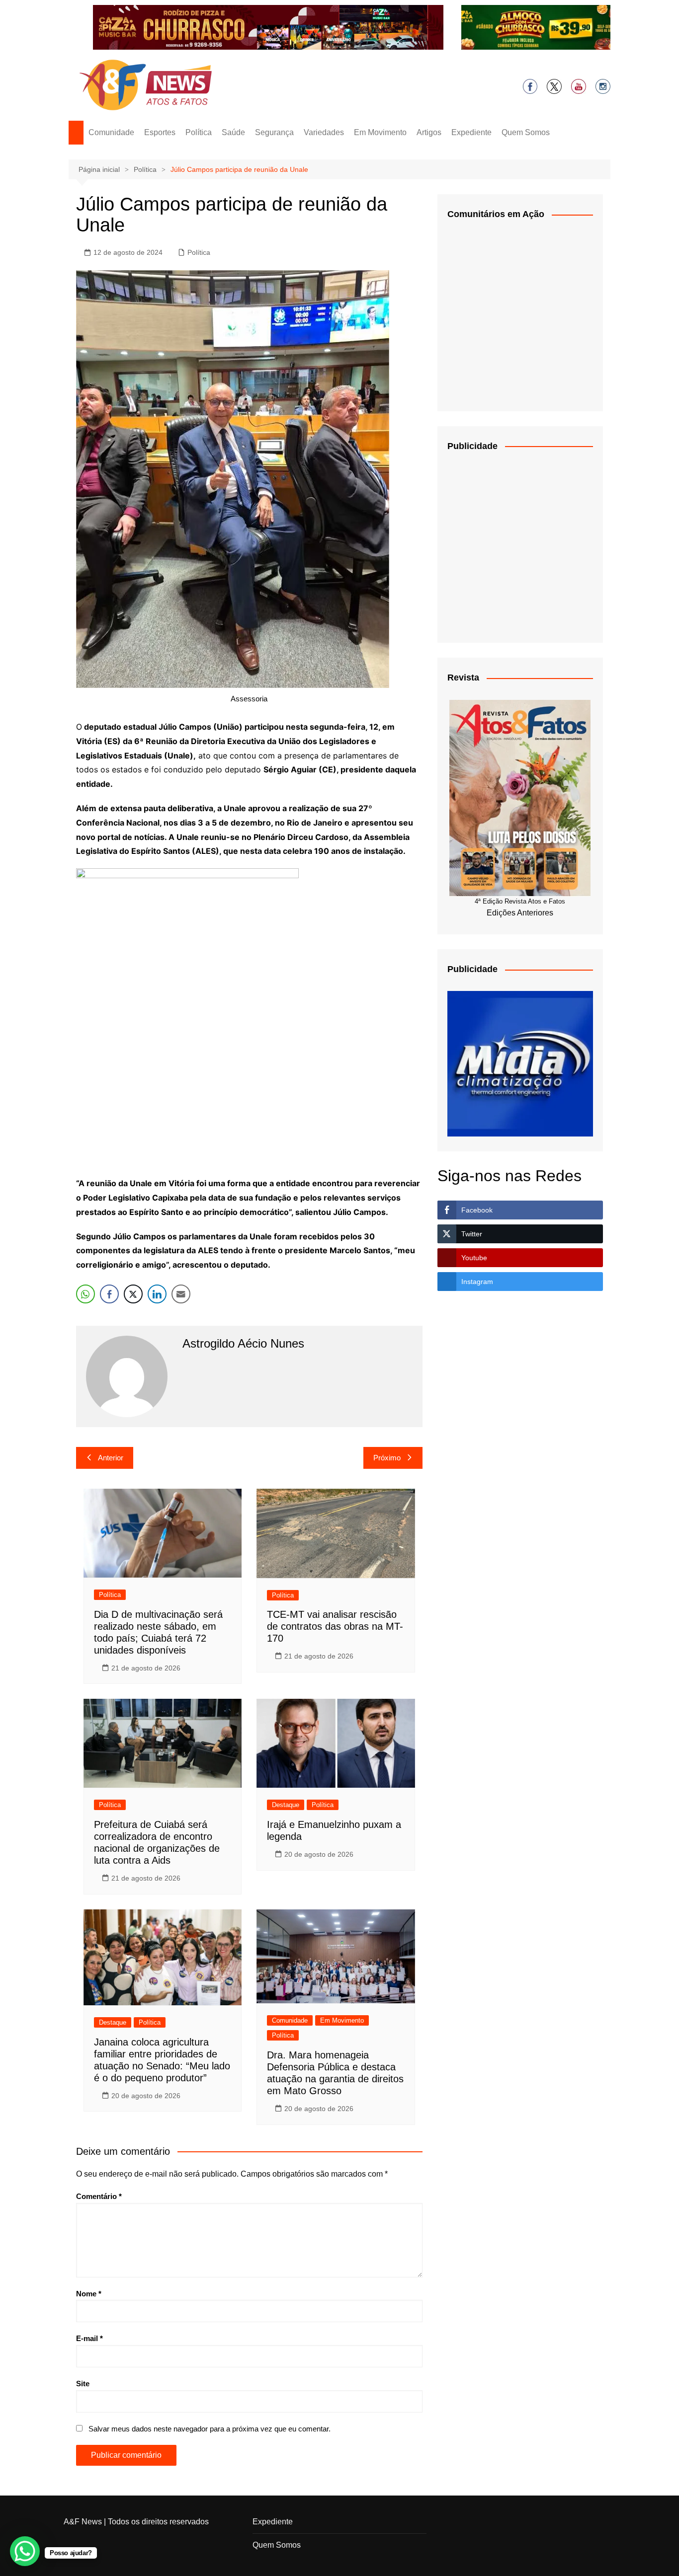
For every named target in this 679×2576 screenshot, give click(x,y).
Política (199, 132)
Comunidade (111, 132)
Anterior (111, 1458)
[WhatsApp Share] (85, 1294)
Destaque (286, 1805)
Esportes (160, 132)
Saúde (233, 132)
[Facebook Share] (109, 1294)
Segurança (274, 132)
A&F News (83, 2522)
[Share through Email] (181, 1294)
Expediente (471, 132)
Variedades (324, 132)
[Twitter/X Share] (133, 1294)
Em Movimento (380, 132)
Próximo (387, 1458)
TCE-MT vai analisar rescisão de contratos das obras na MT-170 (335, 1626)
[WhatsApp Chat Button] (25, 2551)
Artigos (429, 132)
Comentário (99, 2196)
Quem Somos (526, 132)
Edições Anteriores (520, 913)
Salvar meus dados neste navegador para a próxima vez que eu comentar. (210, 2429)
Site (83, 2384)
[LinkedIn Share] (157, 1294)
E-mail (89, 2338)
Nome (89, 2294)
